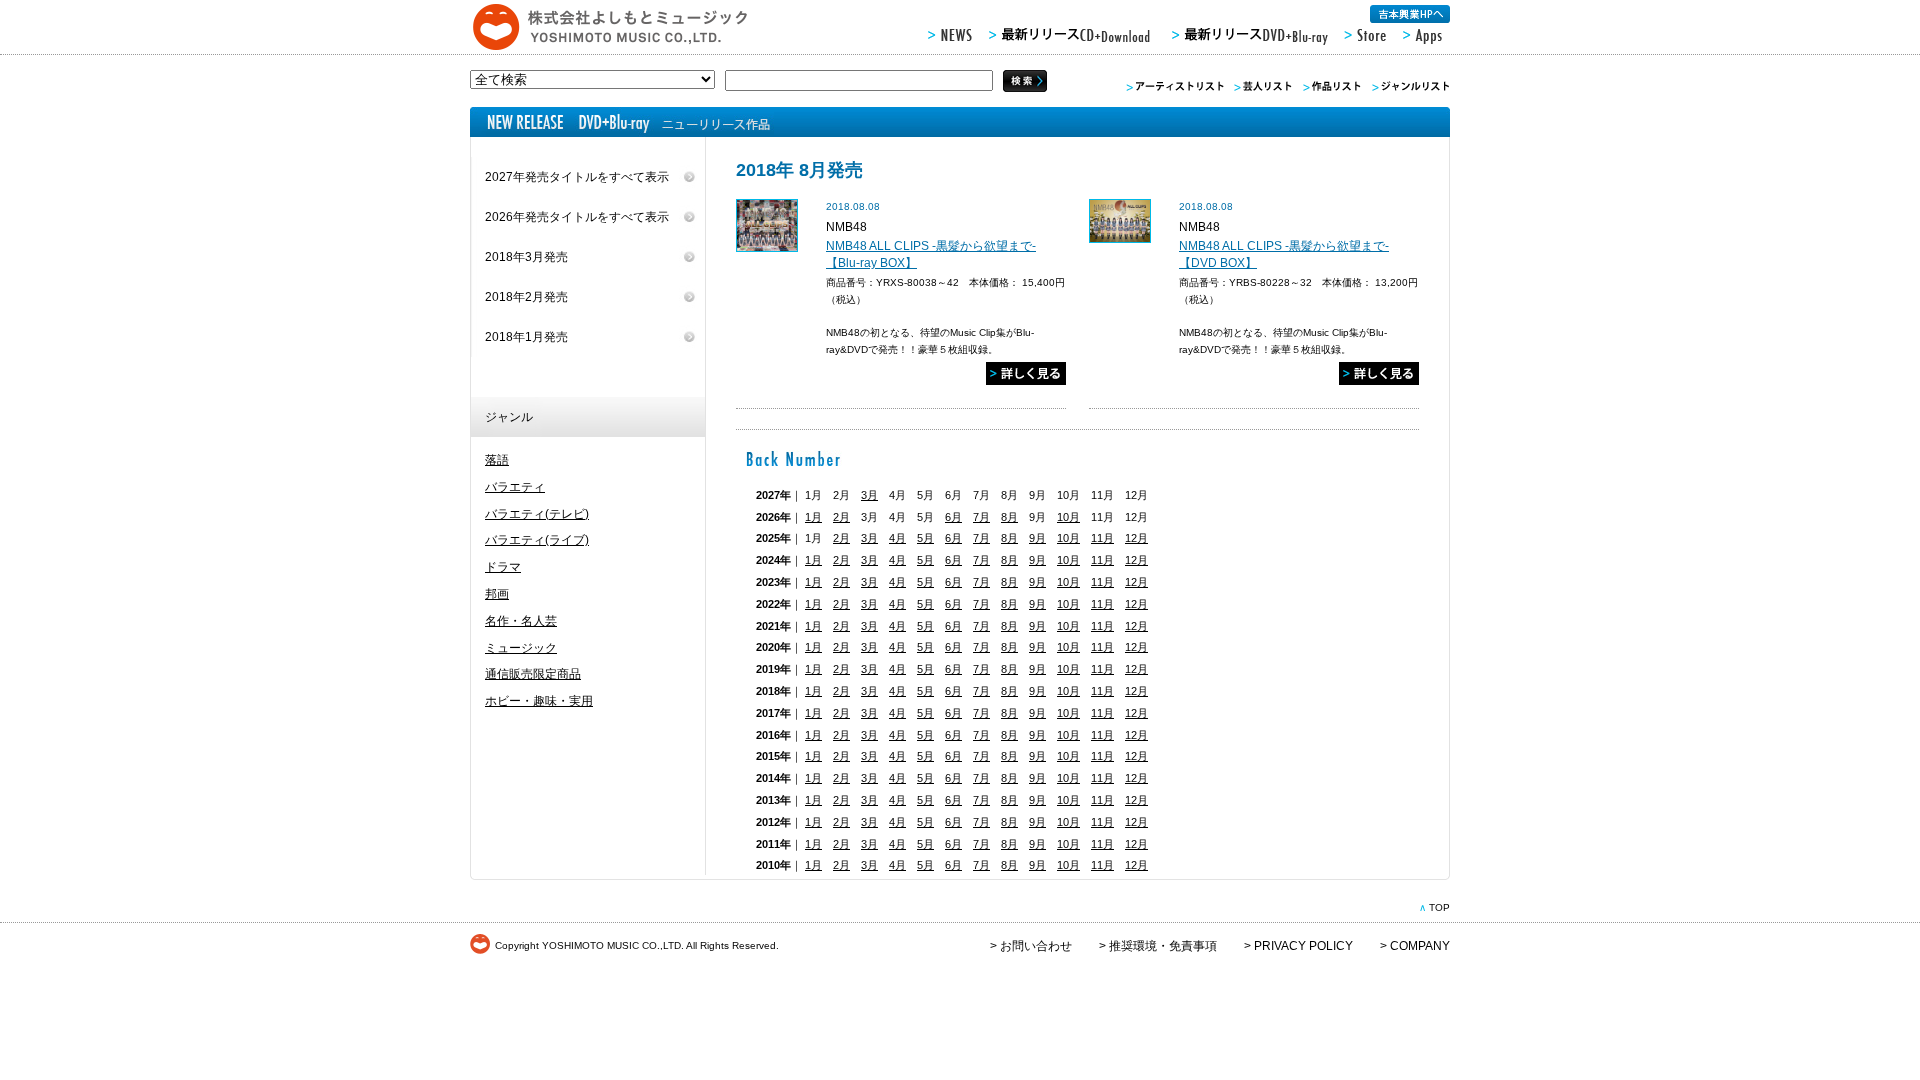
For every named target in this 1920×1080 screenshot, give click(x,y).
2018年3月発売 (526, 257)
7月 (981, 517)
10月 (1068, 517)
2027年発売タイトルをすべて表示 (577, 177)
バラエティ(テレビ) (537, 514)
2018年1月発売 (526, 337)
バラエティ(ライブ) (537, 540)
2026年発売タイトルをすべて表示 (577, 217)
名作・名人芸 (521, 621)
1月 (813, 517)
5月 (925, 538)
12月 (1136, 538)
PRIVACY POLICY (1303, 946)
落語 (497, 460)
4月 (897, 538)
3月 (869, 495)
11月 (1102, 538)
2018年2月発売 (526, 297)
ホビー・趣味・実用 (539, 701)
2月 (841, 517)
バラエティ (515, 487)
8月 (1009, 517)
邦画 (497, 594)
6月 (953, 517)
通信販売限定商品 (533, 674)
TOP (1439, 907)
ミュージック (521, 648)
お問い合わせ (1036, 946)
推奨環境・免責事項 (1163, 946)
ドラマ (503, 567)
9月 (1037, 538)
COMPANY (1420, 946)
